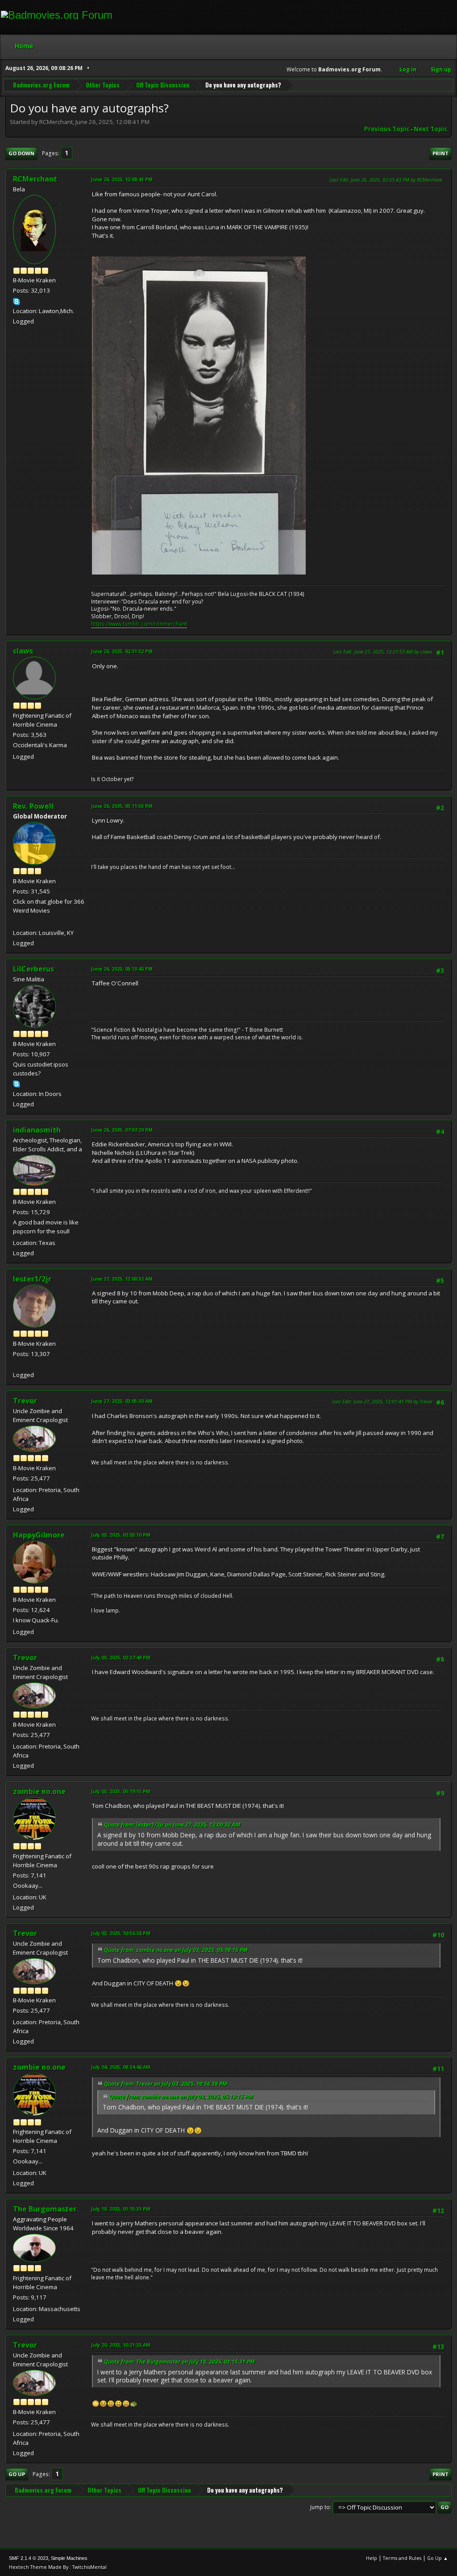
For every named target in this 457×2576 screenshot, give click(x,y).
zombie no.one (39, 1791)
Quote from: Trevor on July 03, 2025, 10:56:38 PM (166, 2084)
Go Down (21, 153)
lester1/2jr (32, 1279)
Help (372, 2558)
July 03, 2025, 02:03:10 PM (121, 1535)
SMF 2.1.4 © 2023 (29, 2558)
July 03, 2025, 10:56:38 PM (121, 1933)
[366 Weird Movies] (17, 922)
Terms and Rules (402, 2558)
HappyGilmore (39, 1535)
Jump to (320, 2507)
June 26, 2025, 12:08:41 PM (122, 179)
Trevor (25, 1401)
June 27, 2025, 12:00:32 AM (122, 1279)
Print (440, 153)
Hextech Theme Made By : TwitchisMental (58, 2567)
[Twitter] (17, 1364)
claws (23, 651)
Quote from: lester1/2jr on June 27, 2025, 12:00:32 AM (172, 1825)
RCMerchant (35, 179)
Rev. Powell (33, 806)
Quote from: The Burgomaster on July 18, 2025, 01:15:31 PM (179, 2362)
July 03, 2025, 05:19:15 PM (121, 1791)
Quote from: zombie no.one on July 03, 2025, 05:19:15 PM (176, 1950)
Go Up (17, 2474)
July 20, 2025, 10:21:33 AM (121, 2345)
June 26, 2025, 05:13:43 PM (122, 969)
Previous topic (387, 129)
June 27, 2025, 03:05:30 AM (122, 1401)
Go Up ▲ (438, 2558)
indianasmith (37, 1130)
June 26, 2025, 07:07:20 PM (122, 1130)
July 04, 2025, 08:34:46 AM (121, 2067)
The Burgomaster (45, 2209)
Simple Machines (69, 2558)
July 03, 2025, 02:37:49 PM (121, 1657)
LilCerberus (33, 969)
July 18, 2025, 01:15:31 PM (121, 2209)
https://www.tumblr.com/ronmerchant (139, 624)
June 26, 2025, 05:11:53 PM (122, 806)
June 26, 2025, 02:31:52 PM (122, 651)
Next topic (430, 129)
